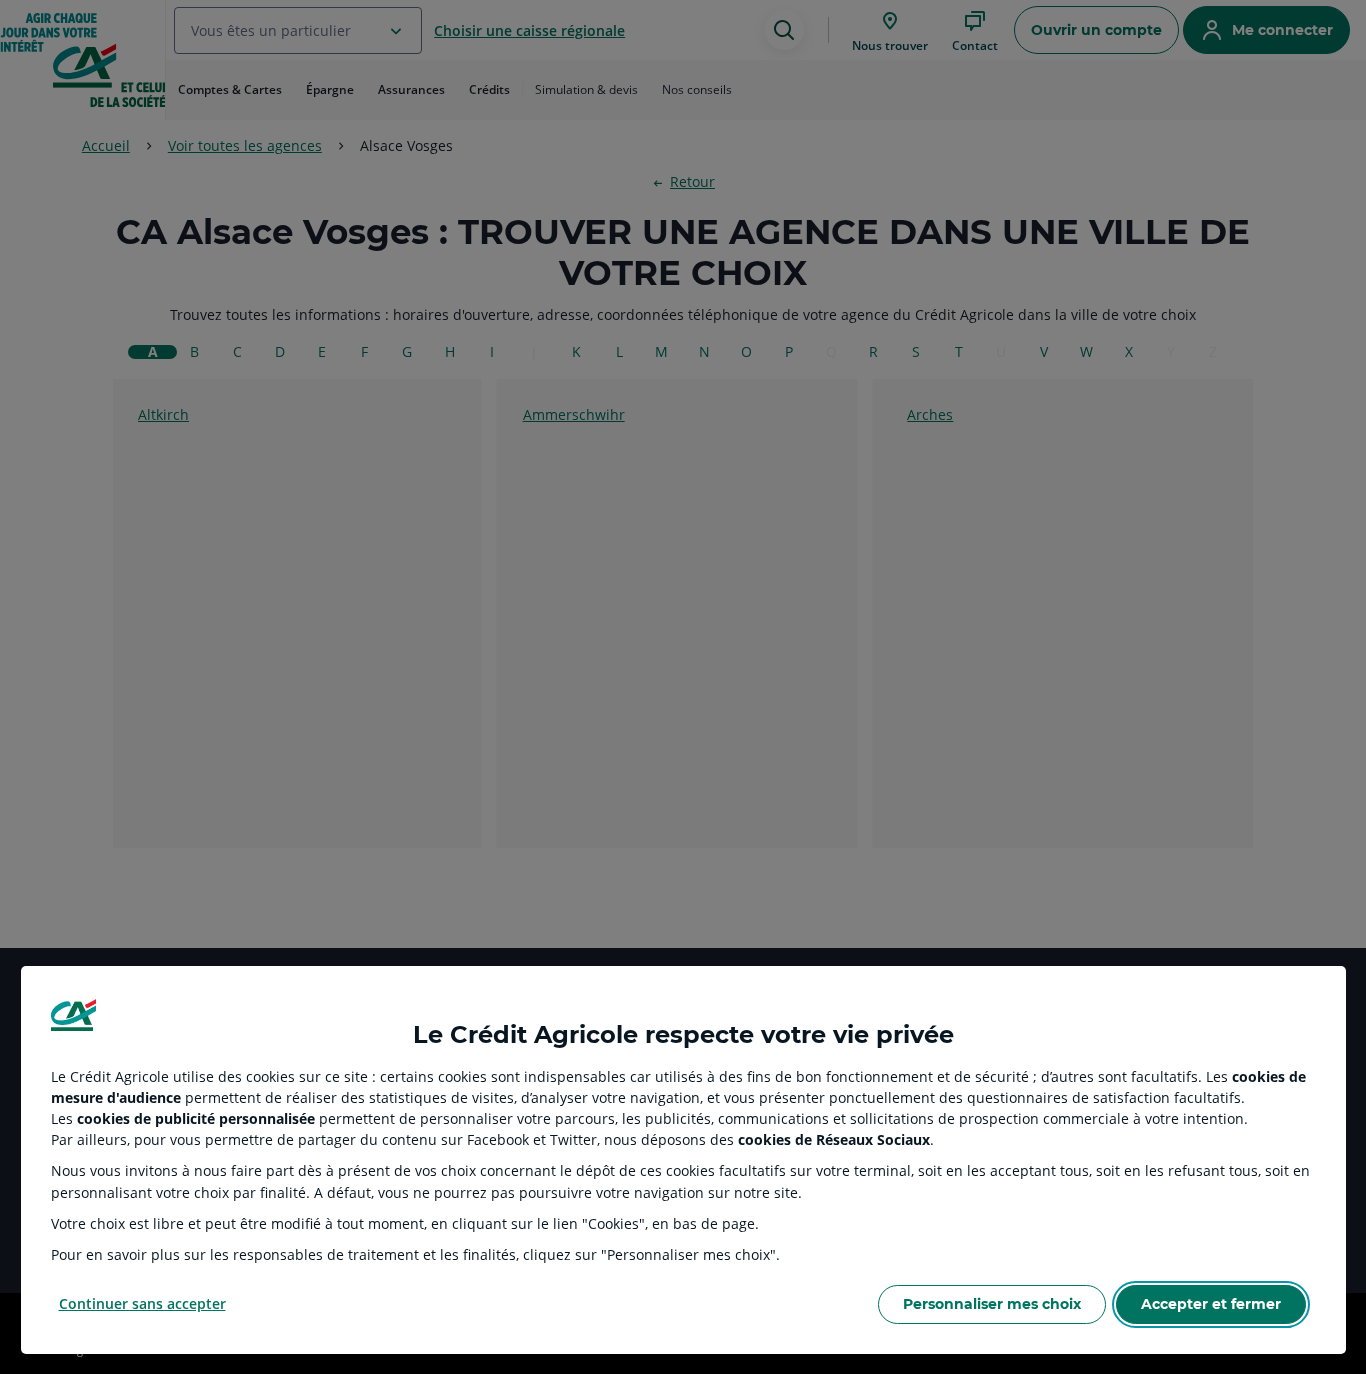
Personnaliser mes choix (992, 1304)
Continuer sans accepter (142, 1303)
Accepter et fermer (1211, 1304)
